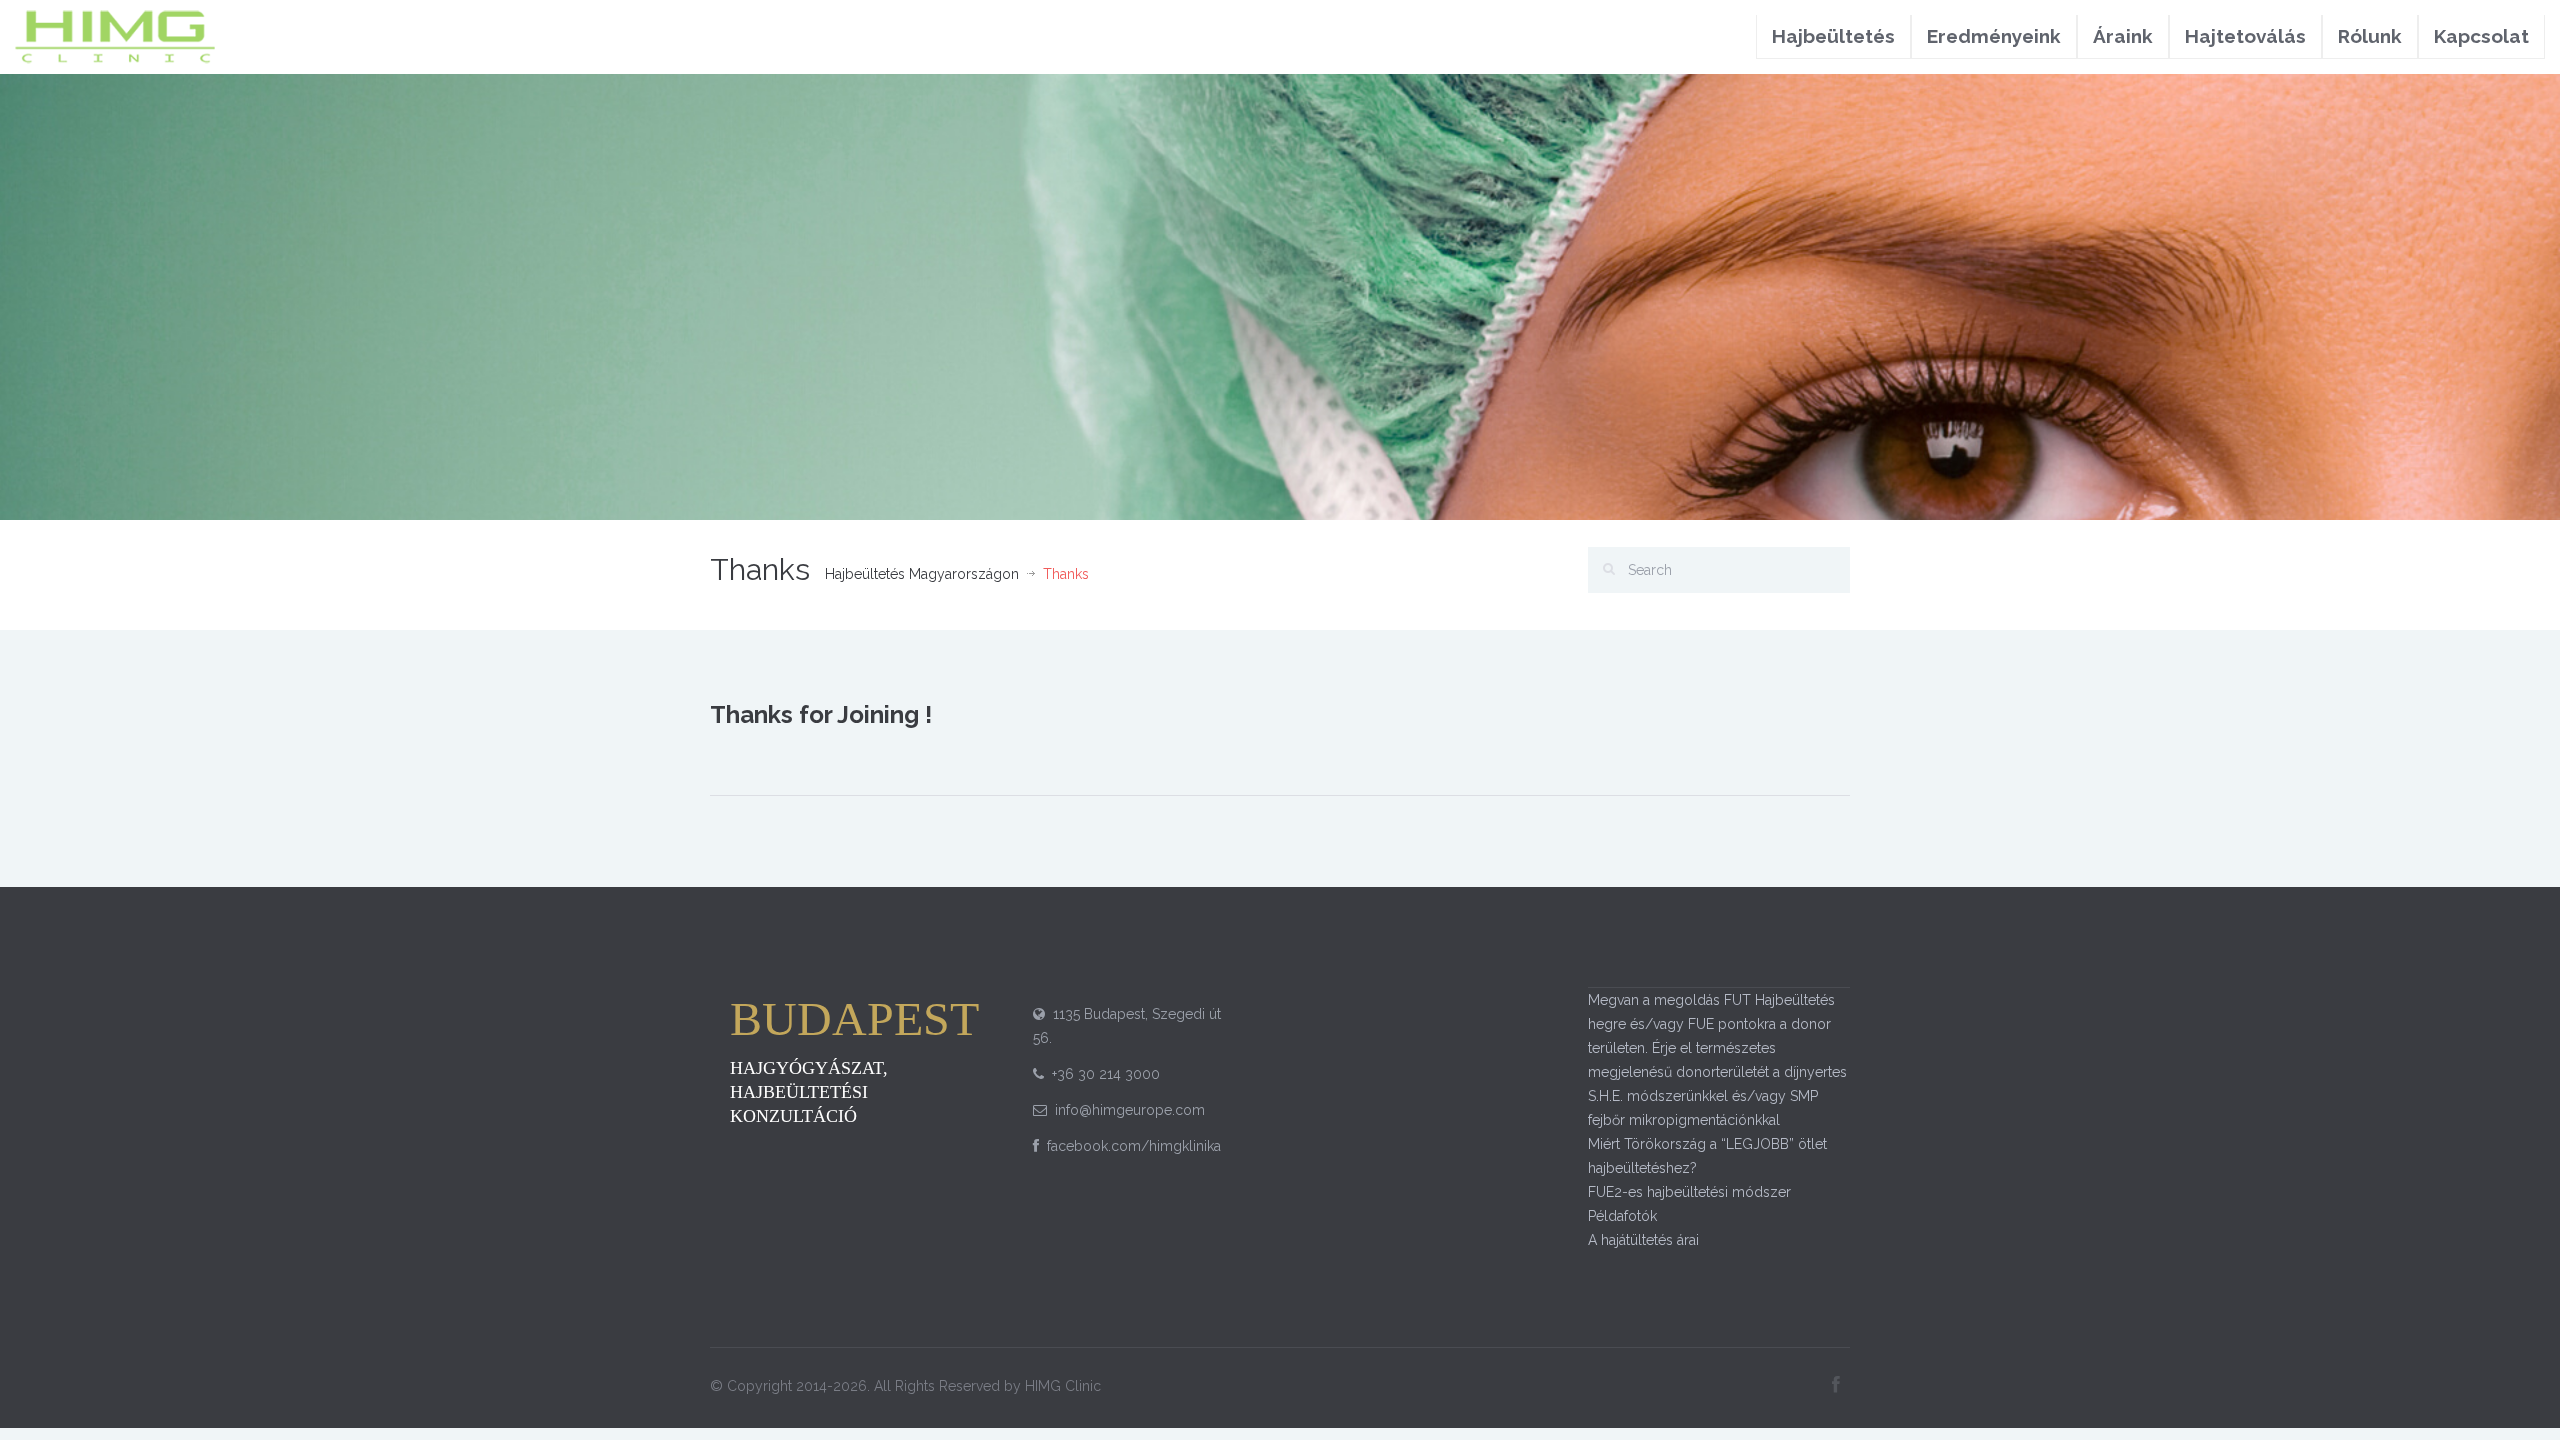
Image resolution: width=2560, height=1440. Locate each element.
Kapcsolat (2481, 36)
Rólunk (2370, 36)
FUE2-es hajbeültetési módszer (1689, 1192)
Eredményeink (1994, 36)
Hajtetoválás (2245, 36)
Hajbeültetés (1833, 36)
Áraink (2123, 36)
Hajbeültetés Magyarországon (922, 574)
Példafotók (1622, 1216)
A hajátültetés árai (1643, 1240)
